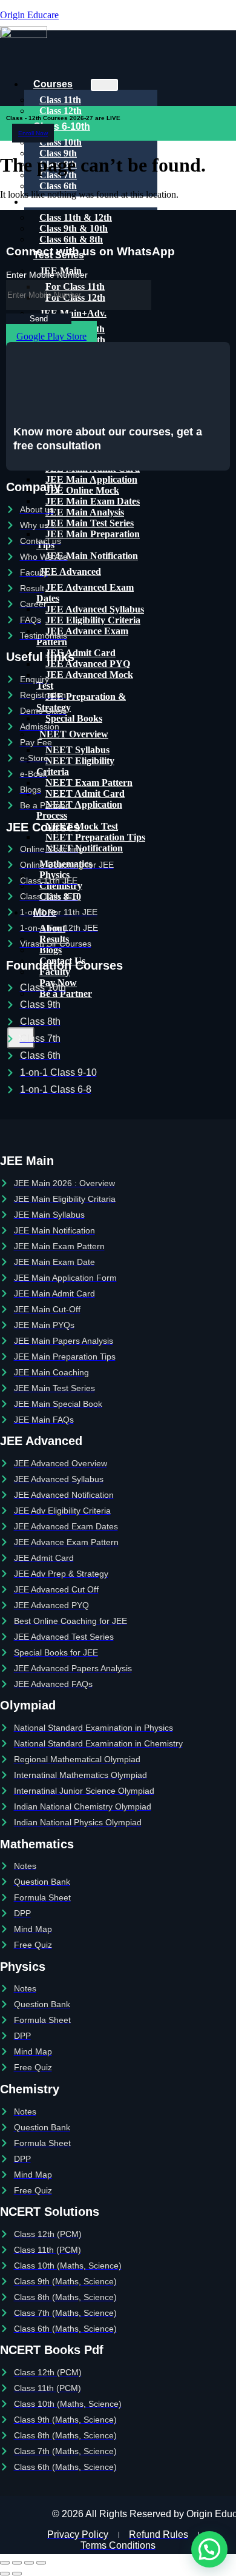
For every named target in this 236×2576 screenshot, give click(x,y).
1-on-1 (48, 202)
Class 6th (58, 186)
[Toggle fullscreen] (17, 2563)
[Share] (29, 2563)
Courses (53, 84)
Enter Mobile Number (47, 275)
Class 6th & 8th (71, 239)
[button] (209, 2549)
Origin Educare (29, 15)
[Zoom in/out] (5, 2563)
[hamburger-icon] (104, 85)
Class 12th (61, 111)
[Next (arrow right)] (17, 2574)
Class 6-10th (62, 126)
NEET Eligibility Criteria (75, 766)
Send (39, 319)
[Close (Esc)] (41, 2563)
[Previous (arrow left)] (5, 2574)
